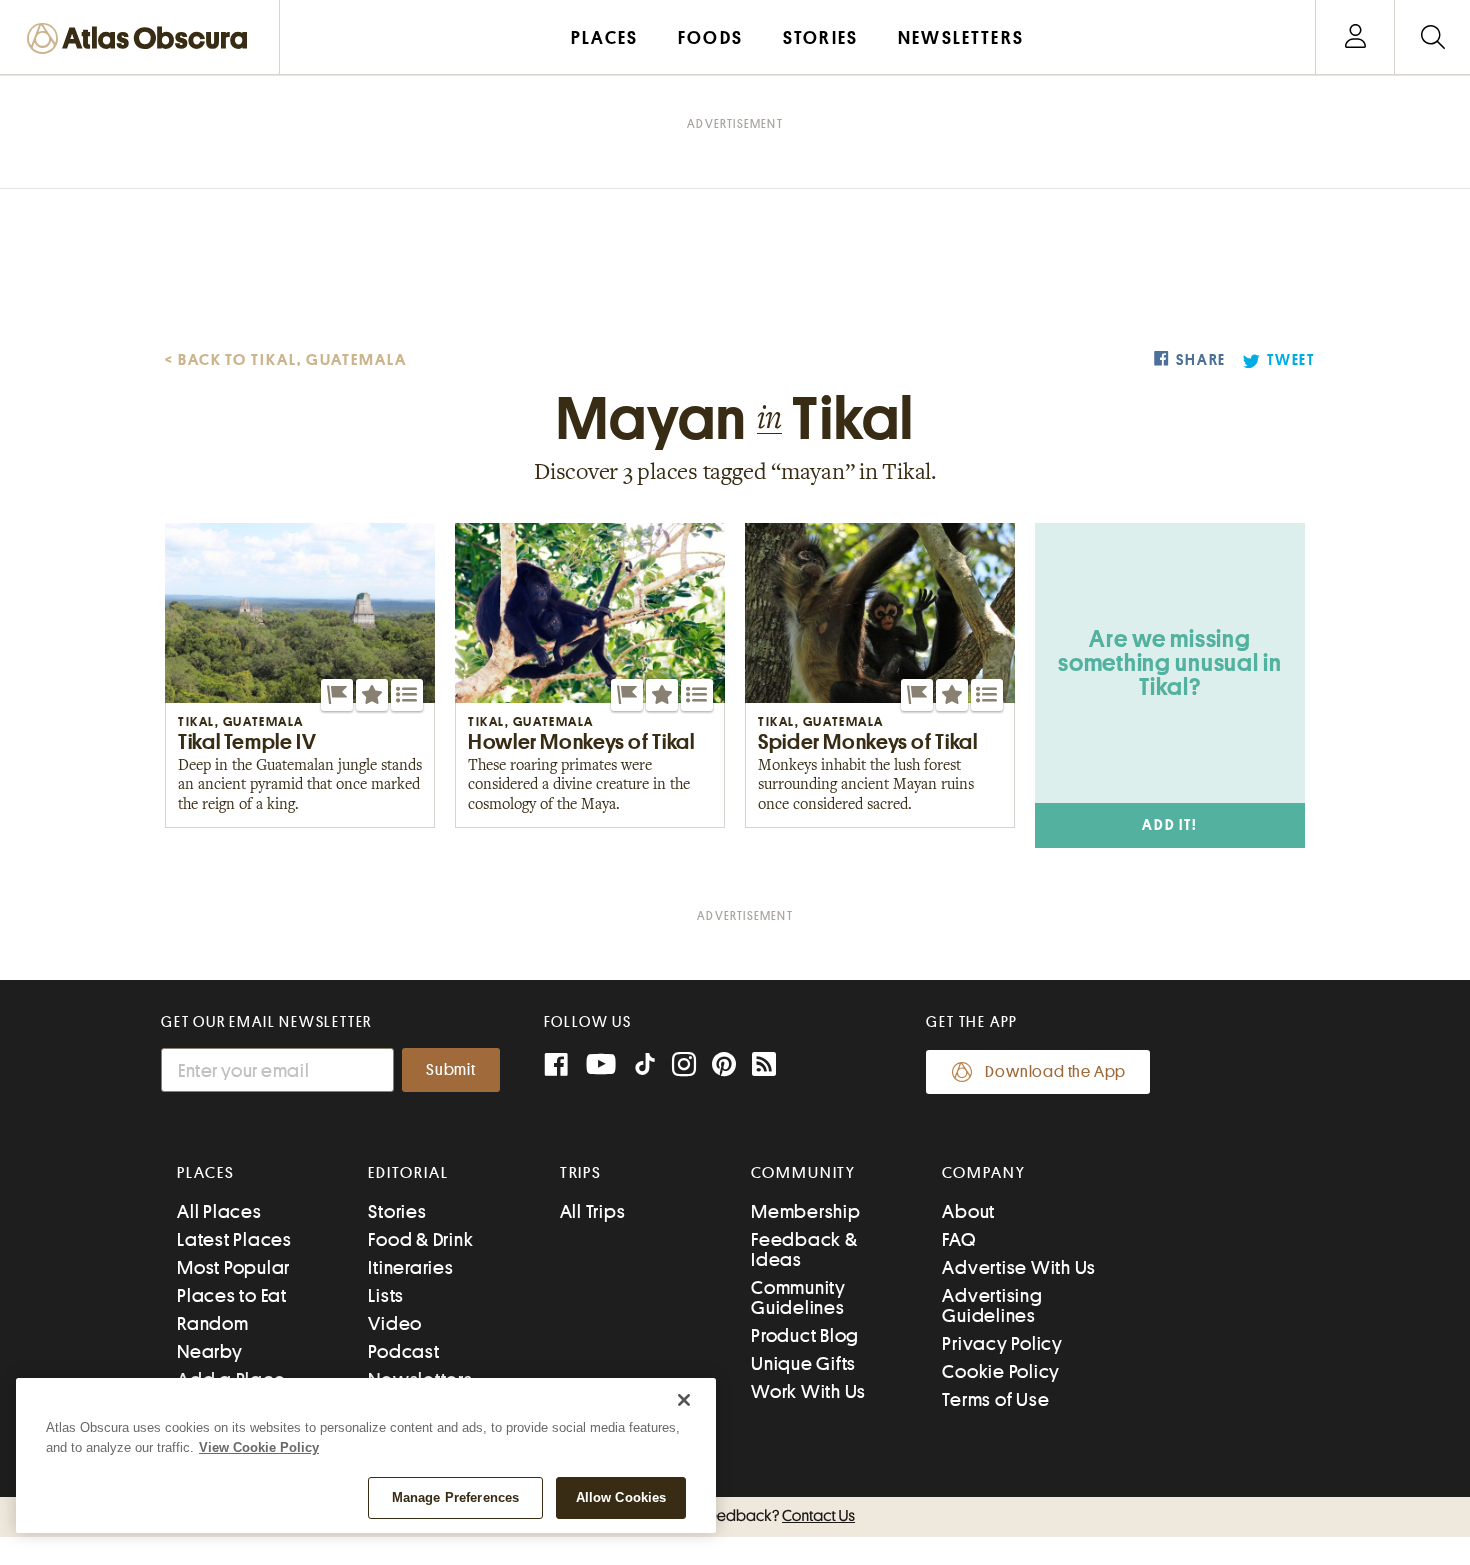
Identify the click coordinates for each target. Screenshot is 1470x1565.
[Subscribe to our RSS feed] (764, 1066)
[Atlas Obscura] (142, 39)
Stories (397, 1211)
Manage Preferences (455, 1497)
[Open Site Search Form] (1432, 37)
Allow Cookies (621, 1497)
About (968, 1211)
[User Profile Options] (1355, 37)
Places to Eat (232, 1295)
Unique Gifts (803, 1363)
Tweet (1291, 360)
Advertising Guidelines (992, 1305)
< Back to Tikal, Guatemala (286, 360)
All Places (219, 1211)
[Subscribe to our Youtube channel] (601, 1066)
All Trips (593, 1211)
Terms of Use (995, 1399)
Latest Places (234, 1239)
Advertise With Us (1019, 1267)
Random (213, 1323)
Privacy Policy (1002, 1343)
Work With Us (808, 1391)
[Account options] (1355, 37)
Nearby (210, 1351)
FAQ (958, 1239)
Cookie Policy (1001, 1371)
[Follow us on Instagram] (684, 1066)
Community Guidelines (798, 1297)
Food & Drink (420, 1239)
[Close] (684, 1400)
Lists (386, 1295)
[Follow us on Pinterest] (724, 1066)
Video (395, 1323)
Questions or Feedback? (735, 1516)
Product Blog (805, 1335)
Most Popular (233, 1267)
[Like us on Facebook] (556, 1066)
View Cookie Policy (259, 1447)
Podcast (403, 1351)
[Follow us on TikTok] (645, 1068)
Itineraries (410, 1267)
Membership (806, 1211)
